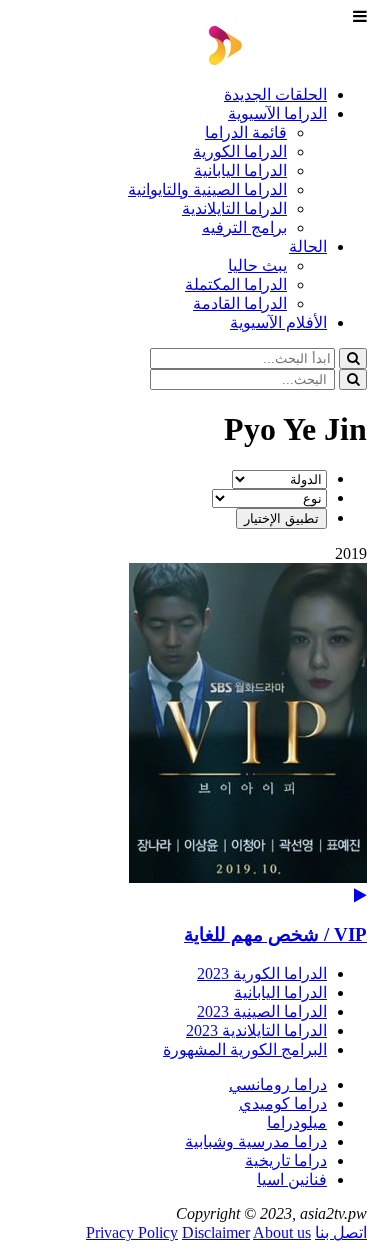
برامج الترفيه (244, 227)
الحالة (308, 246)
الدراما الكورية (240, 151)
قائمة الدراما (246, 132)
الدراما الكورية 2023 (262, 973)
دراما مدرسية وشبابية (256, 1141)
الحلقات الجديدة (275, 94)
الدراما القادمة (240, 303)
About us (282, 1232)
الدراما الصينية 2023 (262, 1011)
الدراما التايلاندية (234, 208)
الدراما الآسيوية (277, 113)
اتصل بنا (341, 1232)
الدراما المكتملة (236, 284)
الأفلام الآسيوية (278, 322)
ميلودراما (297, 1122)
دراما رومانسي (278, 1084)
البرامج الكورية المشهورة (245, 1049)
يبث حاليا (257, 265)
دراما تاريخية (286, 1160)
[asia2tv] (288, 59)
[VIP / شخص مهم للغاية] (187, 733)
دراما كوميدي (283, 1103)
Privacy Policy (132, 1232)
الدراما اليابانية (240, 170)
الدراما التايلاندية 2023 (256, 1030)
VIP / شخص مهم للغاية (275, 934)
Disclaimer (216, 1232)
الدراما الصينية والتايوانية (207, 189)
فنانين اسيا (292, 1179)
